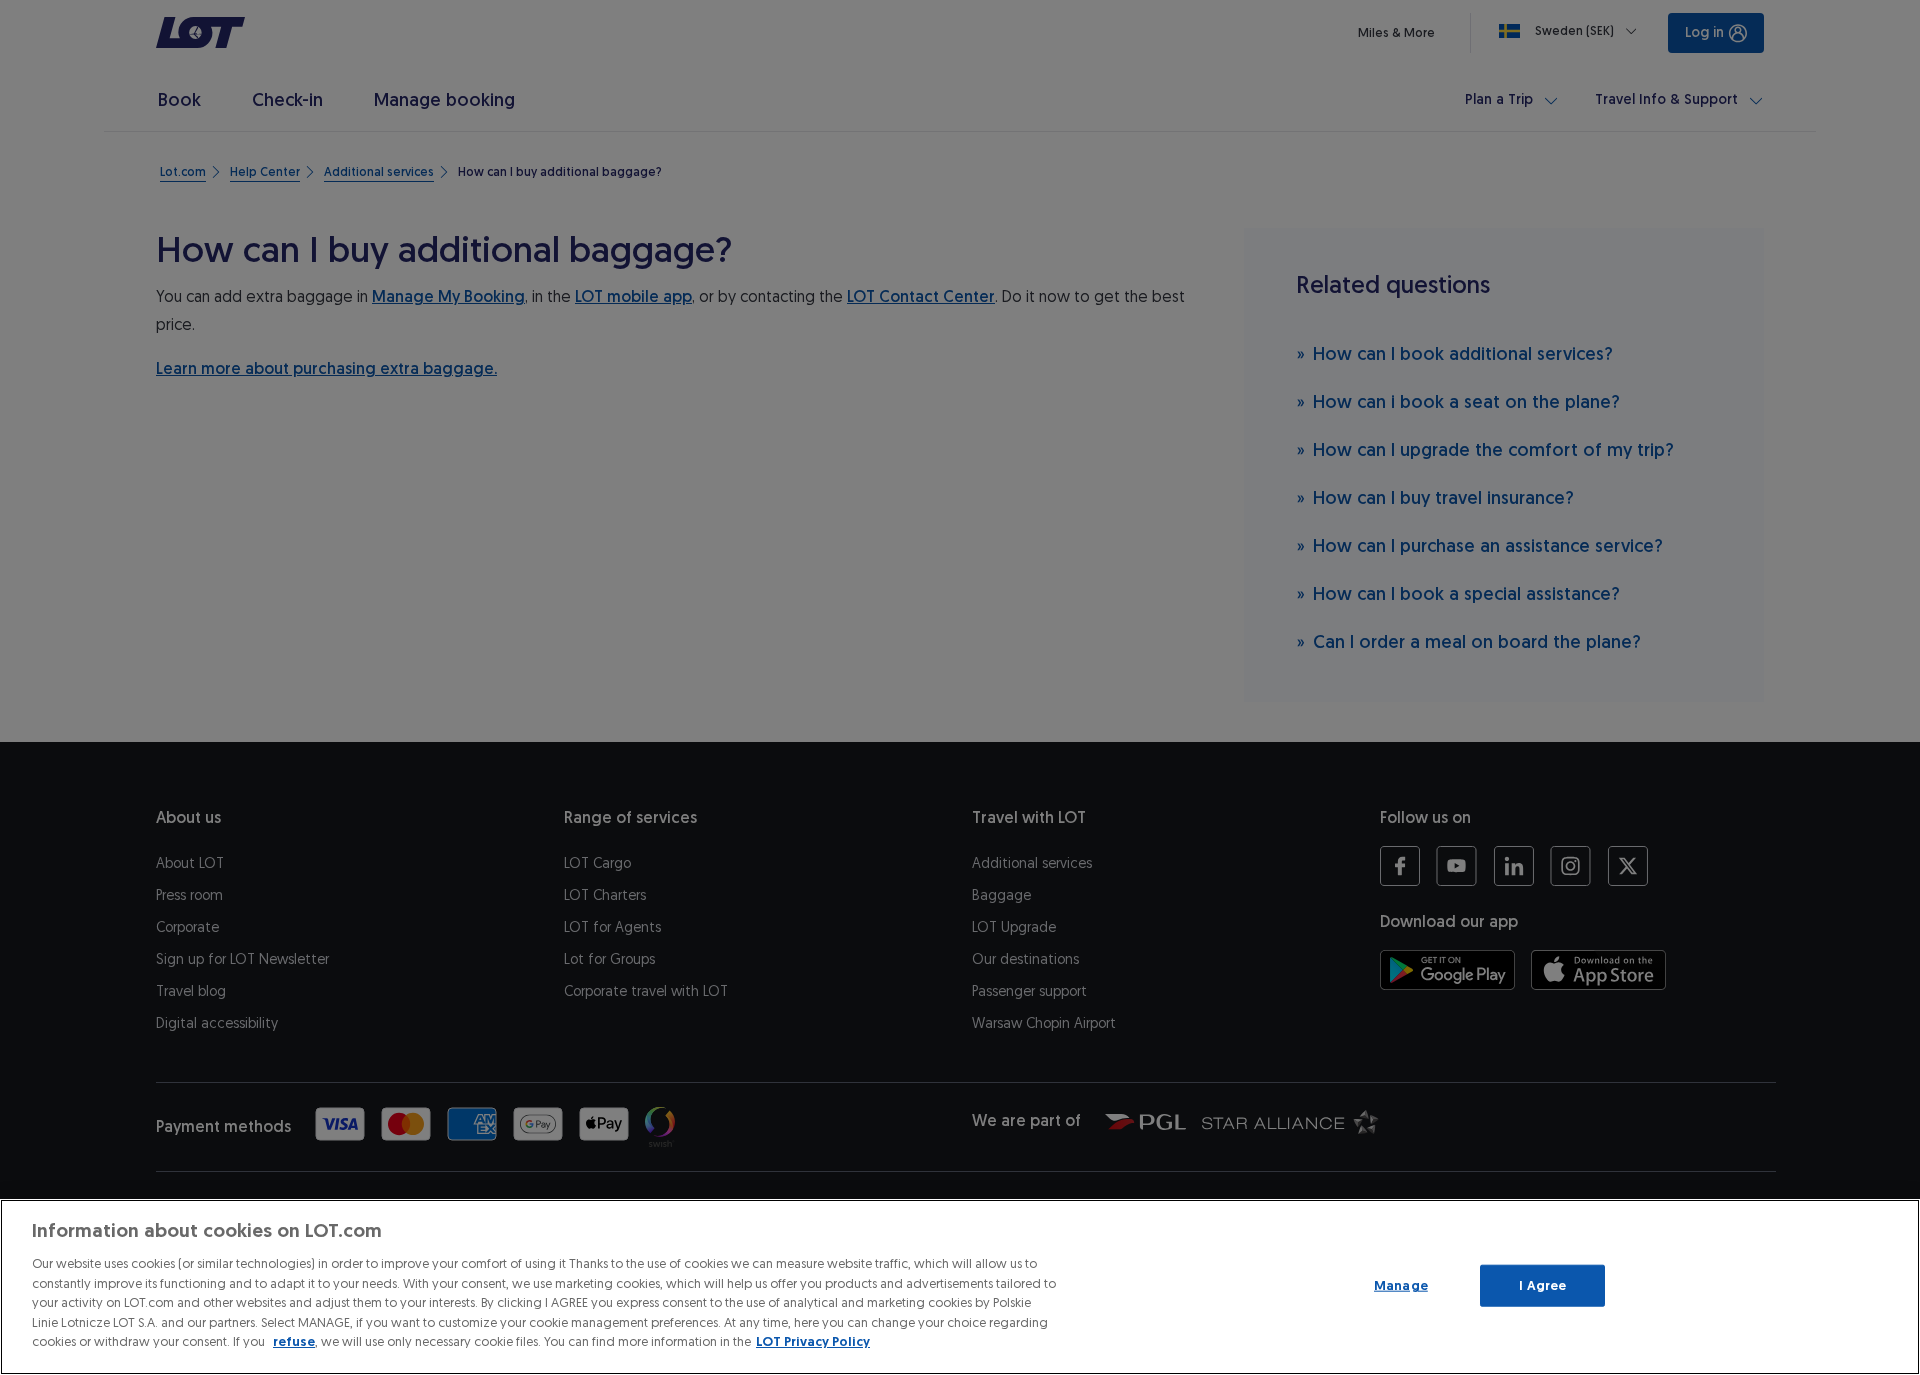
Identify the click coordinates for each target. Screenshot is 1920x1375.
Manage (1401, 1285)
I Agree (1542, 1285)
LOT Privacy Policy (813, 1341)
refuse (294, 1341)
